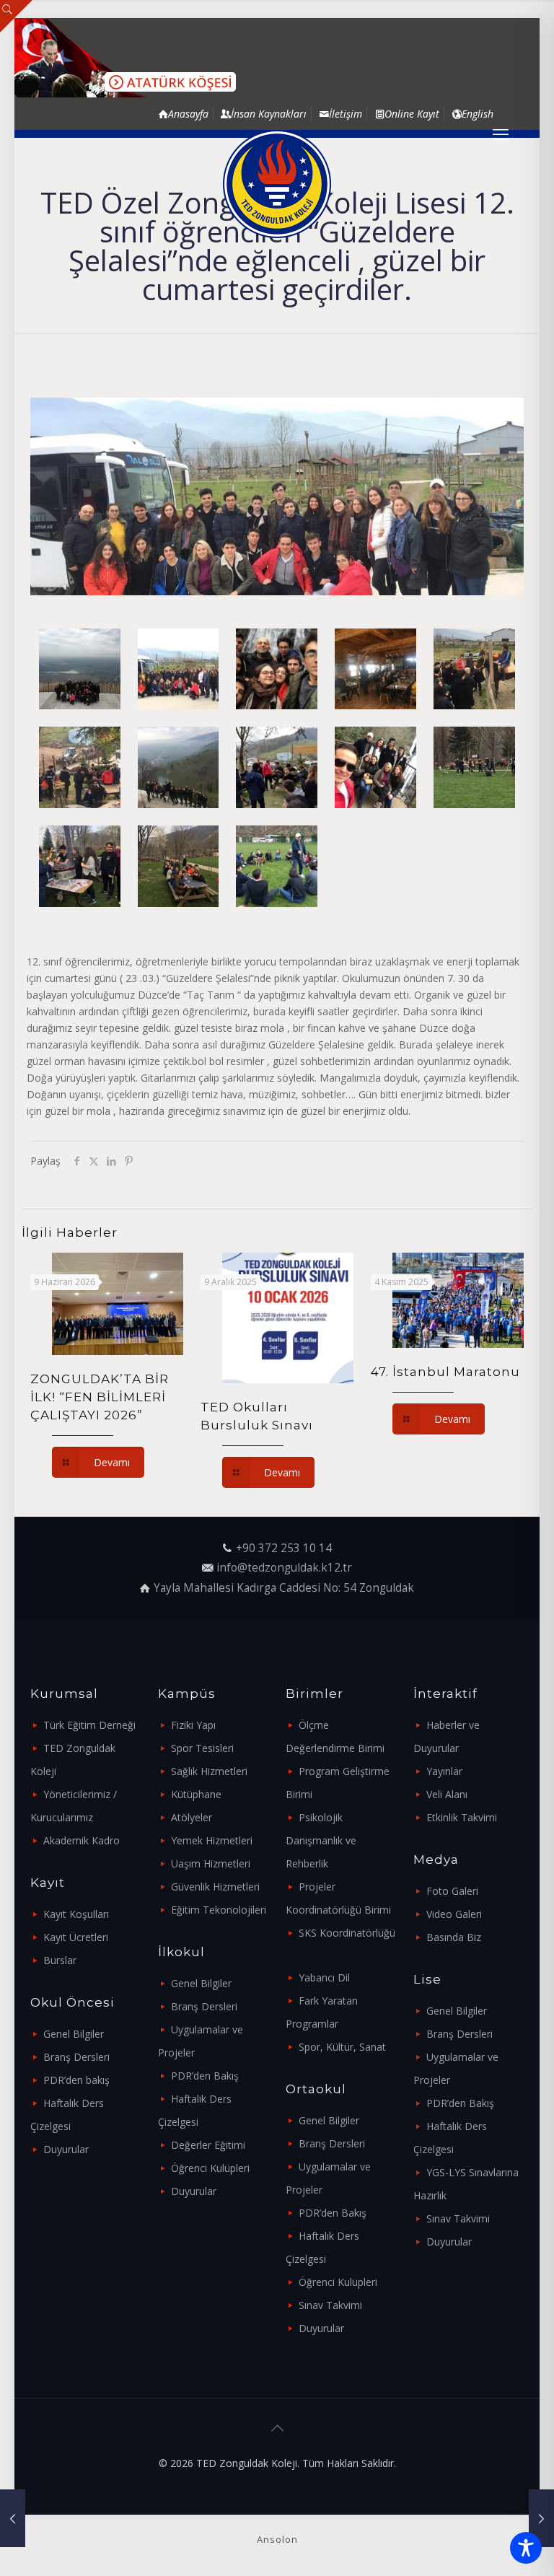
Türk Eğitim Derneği (89, 1725)
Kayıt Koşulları (76, 1914)
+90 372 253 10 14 (284, 1548)
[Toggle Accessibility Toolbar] (526, 2548)
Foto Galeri (452, 1891)
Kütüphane (196, 1794)
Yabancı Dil (324, 1977)
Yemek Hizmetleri (212, 1840)
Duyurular (66, 2149)
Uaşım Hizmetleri (211, 1863)
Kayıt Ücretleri (76, 1937)
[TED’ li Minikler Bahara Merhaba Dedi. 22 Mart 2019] (13, 2518)
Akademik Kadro (82, 1840)
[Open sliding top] (16, 16)
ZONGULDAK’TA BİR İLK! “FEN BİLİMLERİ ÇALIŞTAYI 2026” (100, 1397)
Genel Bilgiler (74, 2034)
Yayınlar (444, 1771)
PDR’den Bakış (205, 2076)
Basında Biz (454, 1937)
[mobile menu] (501, 133)
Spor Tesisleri (202, 1748)
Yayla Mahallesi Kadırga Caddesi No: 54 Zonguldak (284, 1588)
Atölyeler (192, 1817)
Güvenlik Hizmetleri (215, 1887)
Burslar (60, 1960)
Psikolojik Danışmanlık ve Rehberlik (321, 1840)
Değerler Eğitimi (208, 2145)
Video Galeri (454, 1914)
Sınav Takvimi (330, 2305)
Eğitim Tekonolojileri (219, 1910)
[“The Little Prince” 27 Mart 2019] (541, 2518)
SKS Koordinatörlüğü (347, 1933)
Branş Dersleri (76, 2057)
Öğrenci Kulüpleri (210, 2168)
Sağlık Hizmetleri (209, 1771)
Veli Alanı (447, 1794)
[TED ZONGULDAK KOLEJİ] (277, 184)
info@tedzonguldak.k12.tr (284, 1568)
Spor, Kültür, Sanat (342, 2047)
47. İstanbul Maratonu (445, 1372)
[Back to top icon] (277, 2428)
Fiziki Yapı (193, 1725)
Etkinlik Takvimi (462, 1817)
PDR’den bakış (76, 2080)
